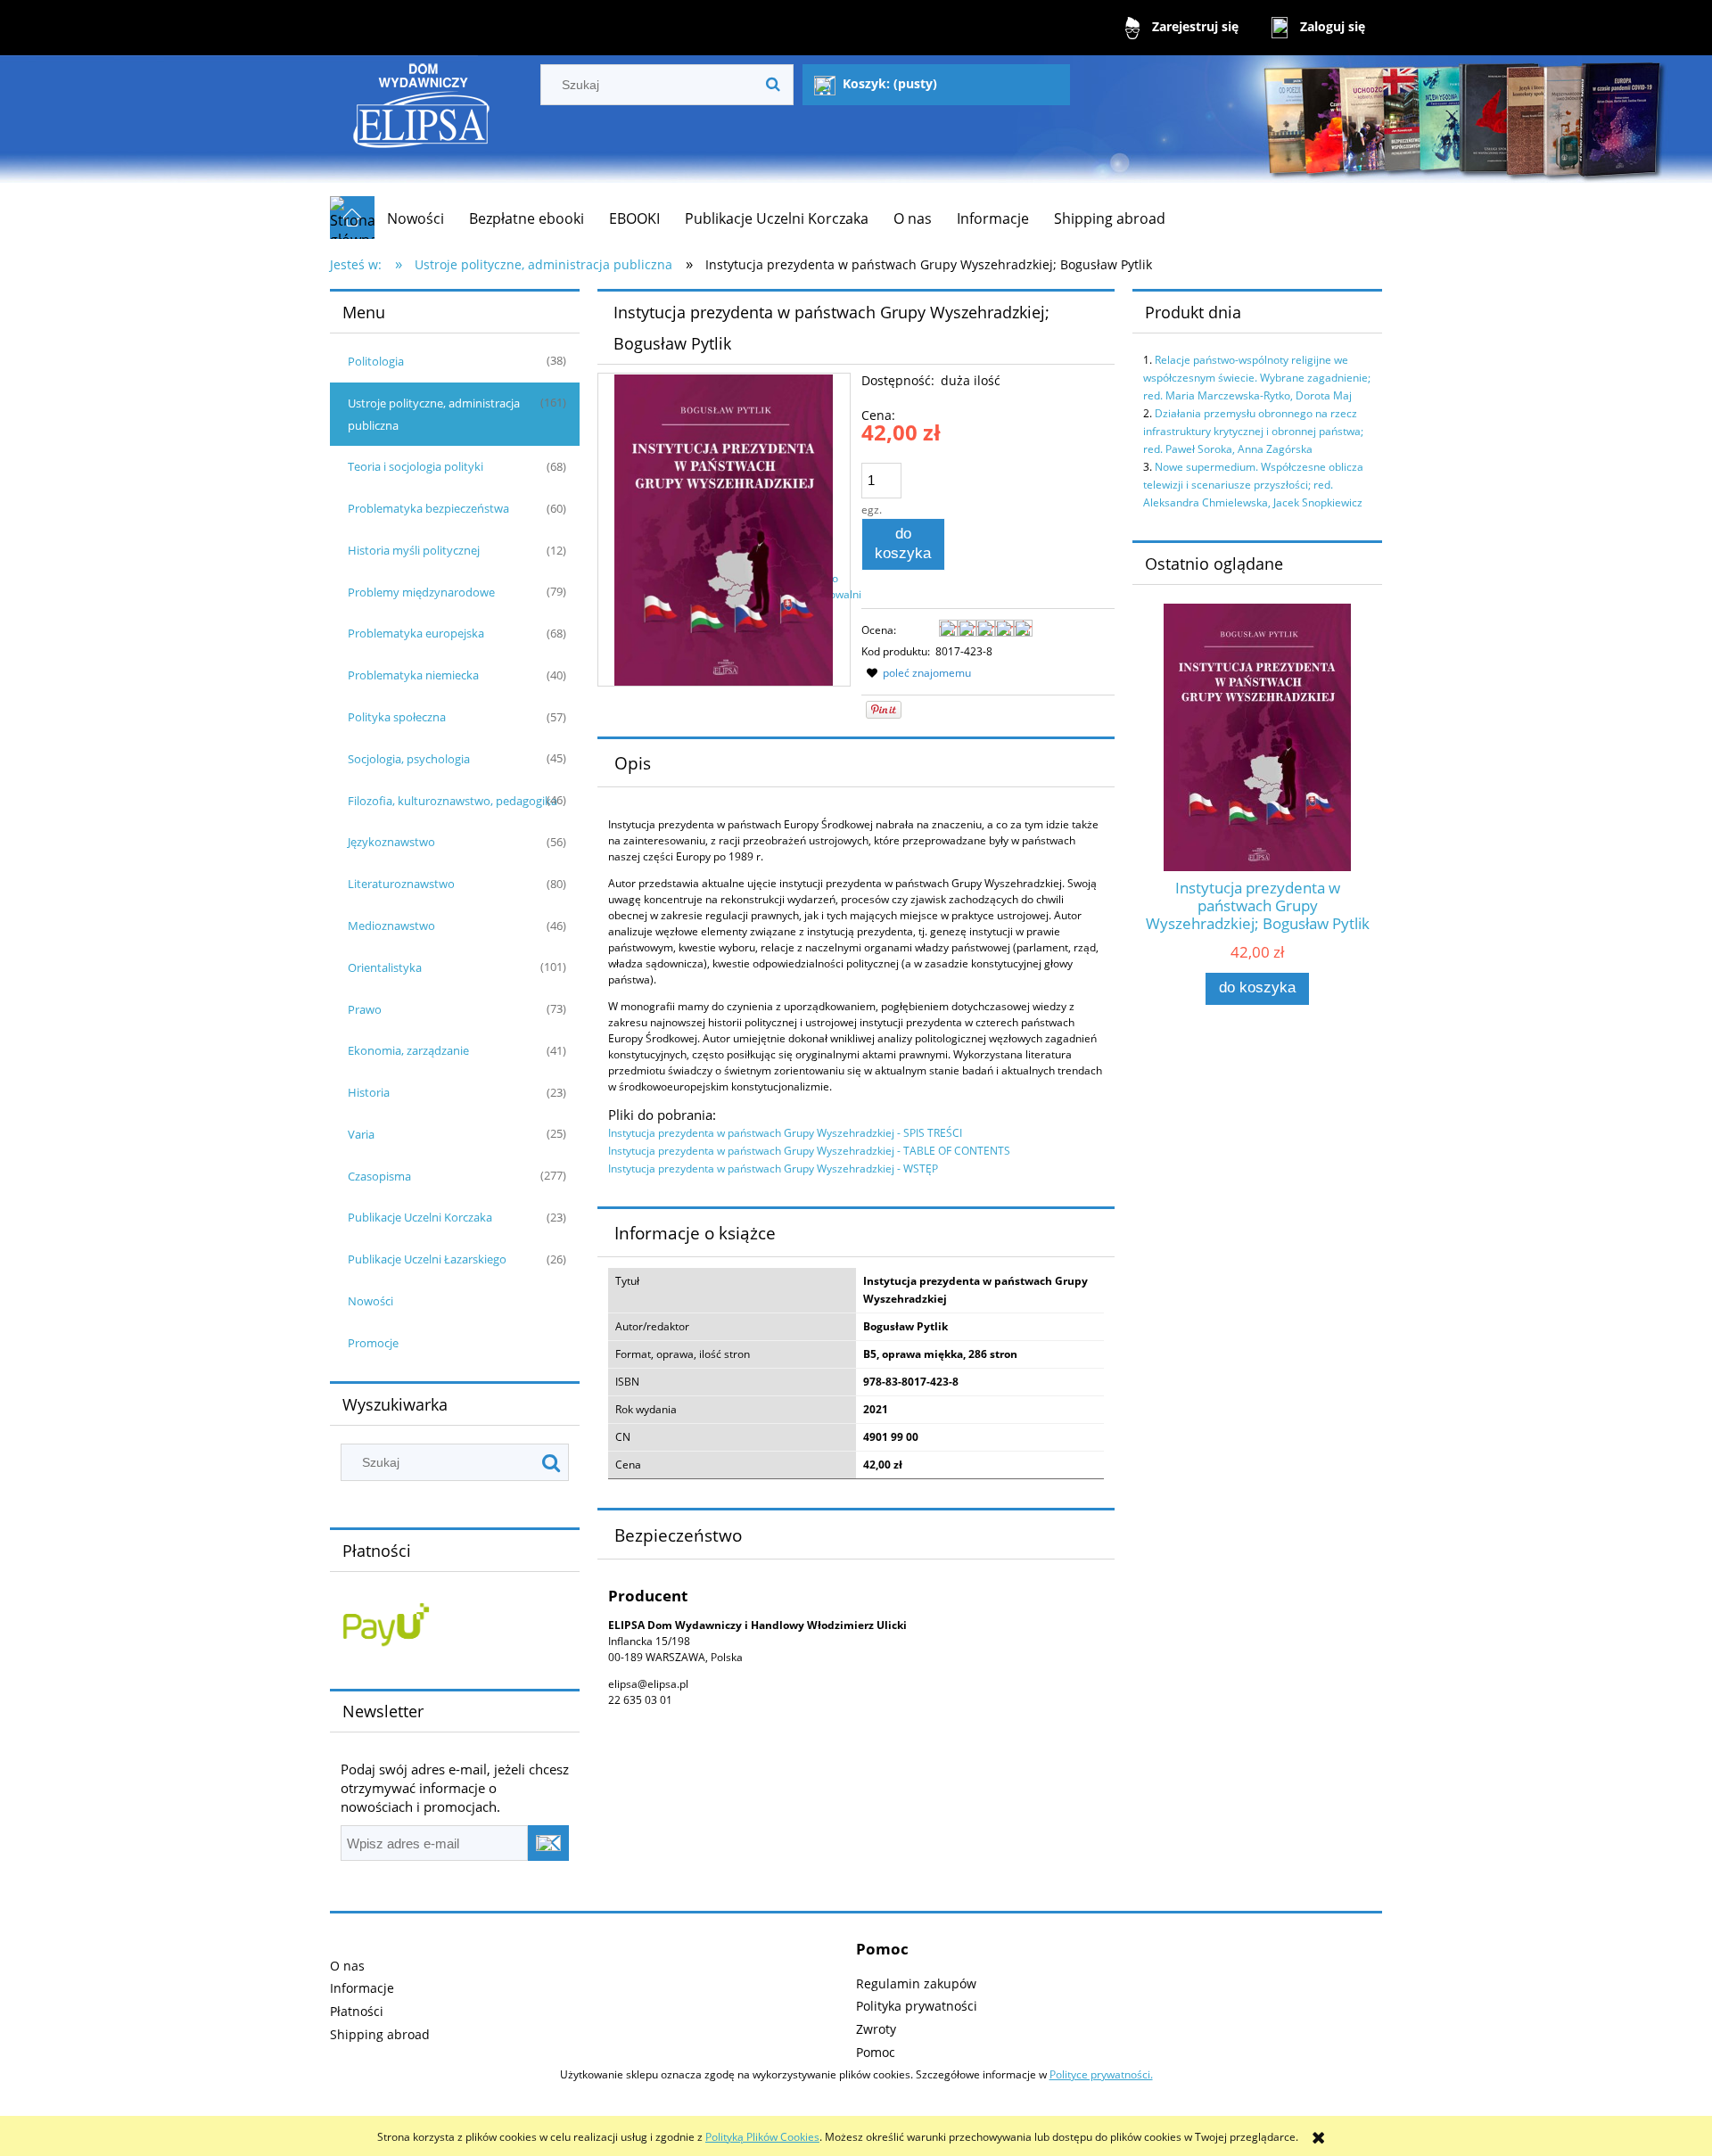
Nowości (370, 1301)
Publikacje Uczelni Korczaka (420, 1217)
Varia (361, 1134)
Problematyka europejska (416, 633)
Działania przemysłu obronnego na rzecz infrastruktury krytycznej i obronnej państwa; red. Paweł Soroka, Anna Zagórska (1253, 431)
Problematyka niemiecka (413, 675)
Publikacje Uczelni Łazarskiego (427, 1259)
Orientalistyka (385, 967)
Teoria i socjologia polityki (416, 466)
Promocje (373, 1343)
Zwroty (876, 2029)
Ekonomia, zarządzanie (408, 1050)
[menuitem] (416, 218)
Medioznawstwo (391, 926)
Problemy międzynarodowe (421, 592)
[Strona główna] (422, 125)
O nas (347, 1966)
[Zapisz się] (548, 1843)
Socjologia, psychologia (409, 759)
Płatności (357, 2011)
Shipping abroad (380, 2034)
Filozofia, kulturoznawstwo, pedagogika (453, 801)
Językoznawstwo (391, 842)
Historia (369, 1092)
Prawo (365, 1009)
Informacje (362, 1988)
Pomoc (876, 2052)
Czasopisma (379, 1176)
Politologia (376, 361)
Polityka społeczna (397, 717)
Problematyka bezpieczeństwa (428, 508)
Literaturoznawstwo (401, 884)
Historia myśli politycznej (414, 550)
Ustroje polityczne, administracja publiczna (434, 414)
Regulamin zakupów (916, 1983)
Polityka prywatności (917, 2006)
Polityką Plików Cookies (762, 2137)
